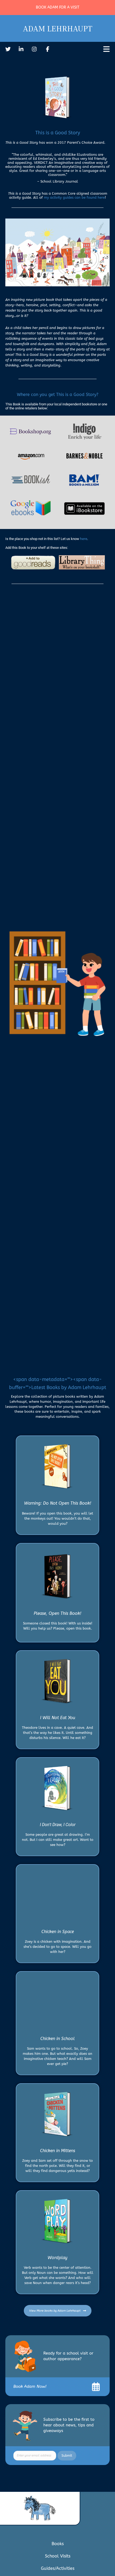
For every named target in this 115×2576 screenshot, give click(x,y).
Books (58, 2544)
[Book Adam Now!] (96, 2387)
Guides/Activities (58, 2568)
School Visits (58, 2556)
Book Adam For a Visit (58, 7)
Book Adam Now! (30, 2386)
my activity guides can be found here (74, 197)
